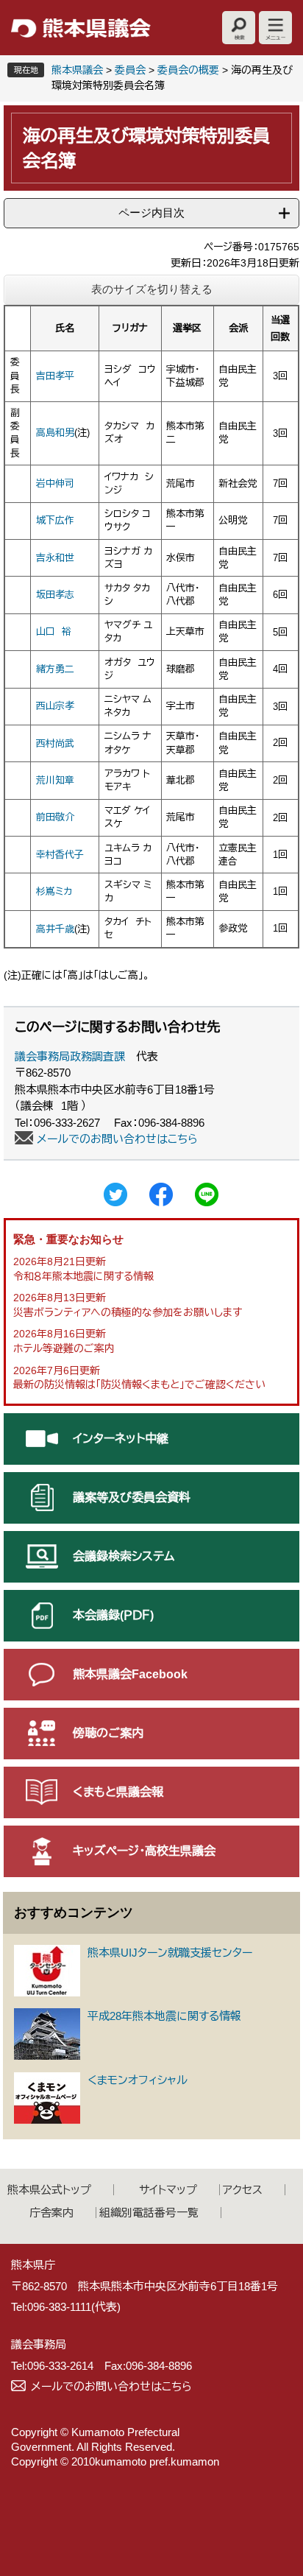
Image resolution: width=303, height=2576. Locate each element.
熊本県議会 (77, 70)
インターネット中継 (121, 1439)
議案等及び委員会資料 (132, 1498)
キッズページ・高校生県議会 (144, 1851)
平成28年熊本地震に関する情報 (164, 2016)
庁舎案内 (51, 2213)
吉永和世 (55, 558)
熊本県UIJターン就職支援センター (170, 1953)
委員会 (130, 70)
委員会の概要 (188, 70)
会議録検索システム (124, 1556)
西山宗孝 (55, 706)
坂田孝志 (55, 595)
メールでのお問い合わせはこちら (117, 1139)
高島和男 (55, 433)
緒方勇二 (55, 669)
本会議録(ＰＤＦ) (113, 1615)
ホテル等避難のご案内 (64, 1348)
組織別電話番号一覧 (149, 2213)
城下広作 (55, 520)
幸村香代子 (60, 855)
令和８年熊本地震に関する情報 (83, 1276)
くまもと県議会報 (118, 1792)
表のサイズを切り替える (152, 289)
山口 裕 (54, 631)
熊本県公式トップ (49, 2190)
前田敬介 (55, 817)
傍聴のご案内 (108, 1733)
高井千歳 (55, 929)
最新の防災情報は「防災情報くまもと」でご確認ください (139, 1384)
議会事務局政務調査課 (70, 1056)
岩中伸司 (55, 483)
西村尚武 (55, 743)
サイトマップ (168, 2190)
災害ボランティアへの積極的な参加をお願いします (128, 1312)
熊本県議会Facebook (130, 1674)
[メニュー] (275, 28)
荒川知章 (55, 780)
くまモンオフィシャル (138, 2080)
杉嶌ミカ (54, 891)
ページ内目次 (151, 212)
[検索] (239, 28)
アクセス (243, 2190)
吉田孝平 (55, 376)
